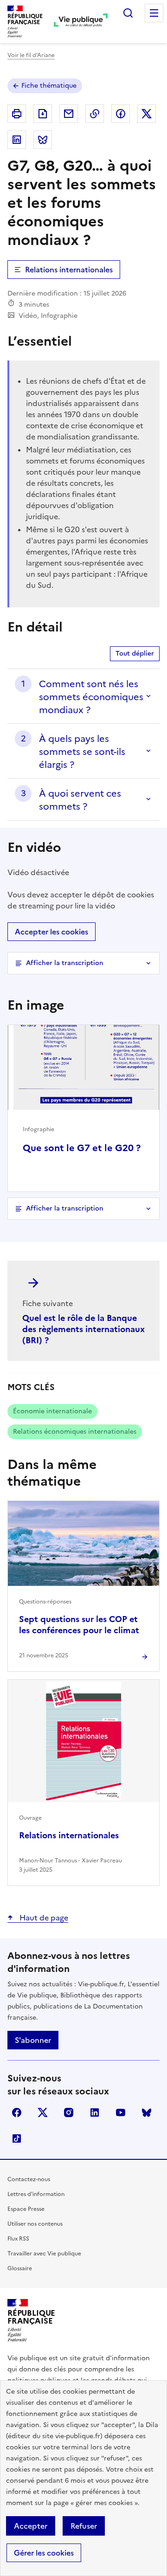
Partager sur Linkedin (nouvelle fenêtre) (17, 140)
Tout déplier (135, 654)
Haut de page (43, 1918)
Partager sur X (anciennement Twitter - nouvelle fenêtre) (147, 114)
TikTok (17, 2138)
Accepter (31, 2526)
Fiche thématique (49, 86)
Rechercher (128, 13)
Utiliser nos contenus (35, 2224)
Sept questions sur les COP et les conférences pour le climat (79, 1625)
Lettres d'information (36, 2194)
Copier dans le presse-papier (95, 114)
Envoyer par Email (69, 114)
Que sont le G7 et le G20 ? (82, 1148)
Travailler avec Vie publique (44, 2254)
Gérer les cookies (44, 2553)
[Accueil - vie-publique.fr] (81, 21)
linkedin (95, 2112)
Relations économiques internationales (75, 1432)
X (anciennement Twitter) (43, 2112)
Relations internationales (69, 270)
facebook (17, 2112)
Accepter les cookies (51, 932)
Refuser (84, 2526)
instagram (69, 2112)
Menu (154, 13)
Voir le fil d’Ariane (31, 55)
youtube (121, 2112)
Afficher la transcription (65, 963)
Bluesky (147, 2112)
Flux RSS (18, 2239)
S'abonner (33, 2040)
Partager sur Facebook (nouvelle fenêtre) (121, 114)
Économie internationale (52, 1411)
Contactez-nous (29, 2179)
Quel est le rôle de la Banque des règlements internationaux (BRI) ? (83, 1329)
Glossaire (20, 2268)
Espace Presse (26, 2209)
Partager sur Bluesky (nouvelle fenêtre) (43, 140)
